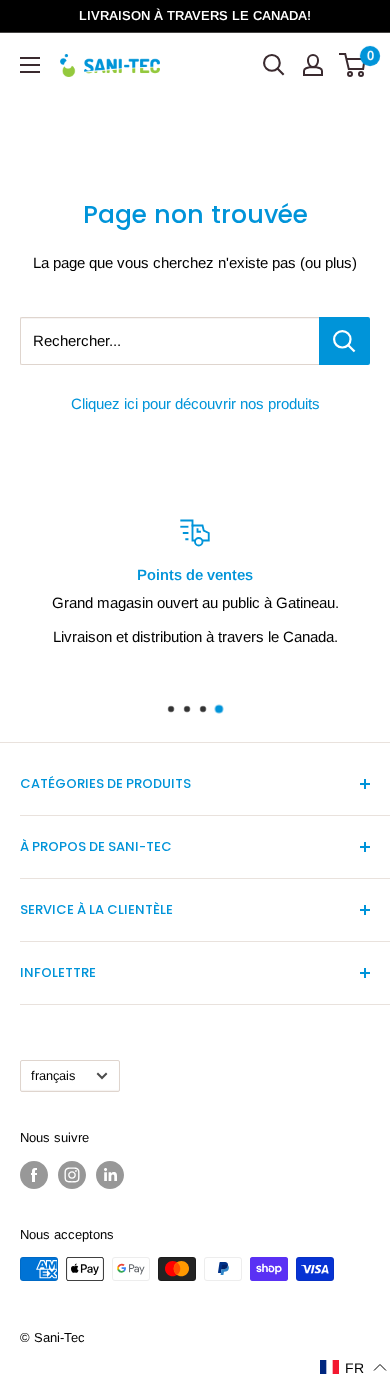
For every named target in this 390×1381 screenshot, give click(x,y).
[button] (354, 1367)
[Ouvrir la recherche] (274, 65)
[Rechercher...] (344, 341)
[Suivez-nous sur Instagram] (72, 1175)
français (53, 1075)
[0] (353, 65)
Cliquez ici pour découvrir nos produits (195, 403)
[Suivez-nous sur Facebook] (34, 1175)
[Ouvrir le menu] (30, 65)
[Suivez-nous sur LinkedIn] (110, 1175)
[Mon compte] (313, 65)
